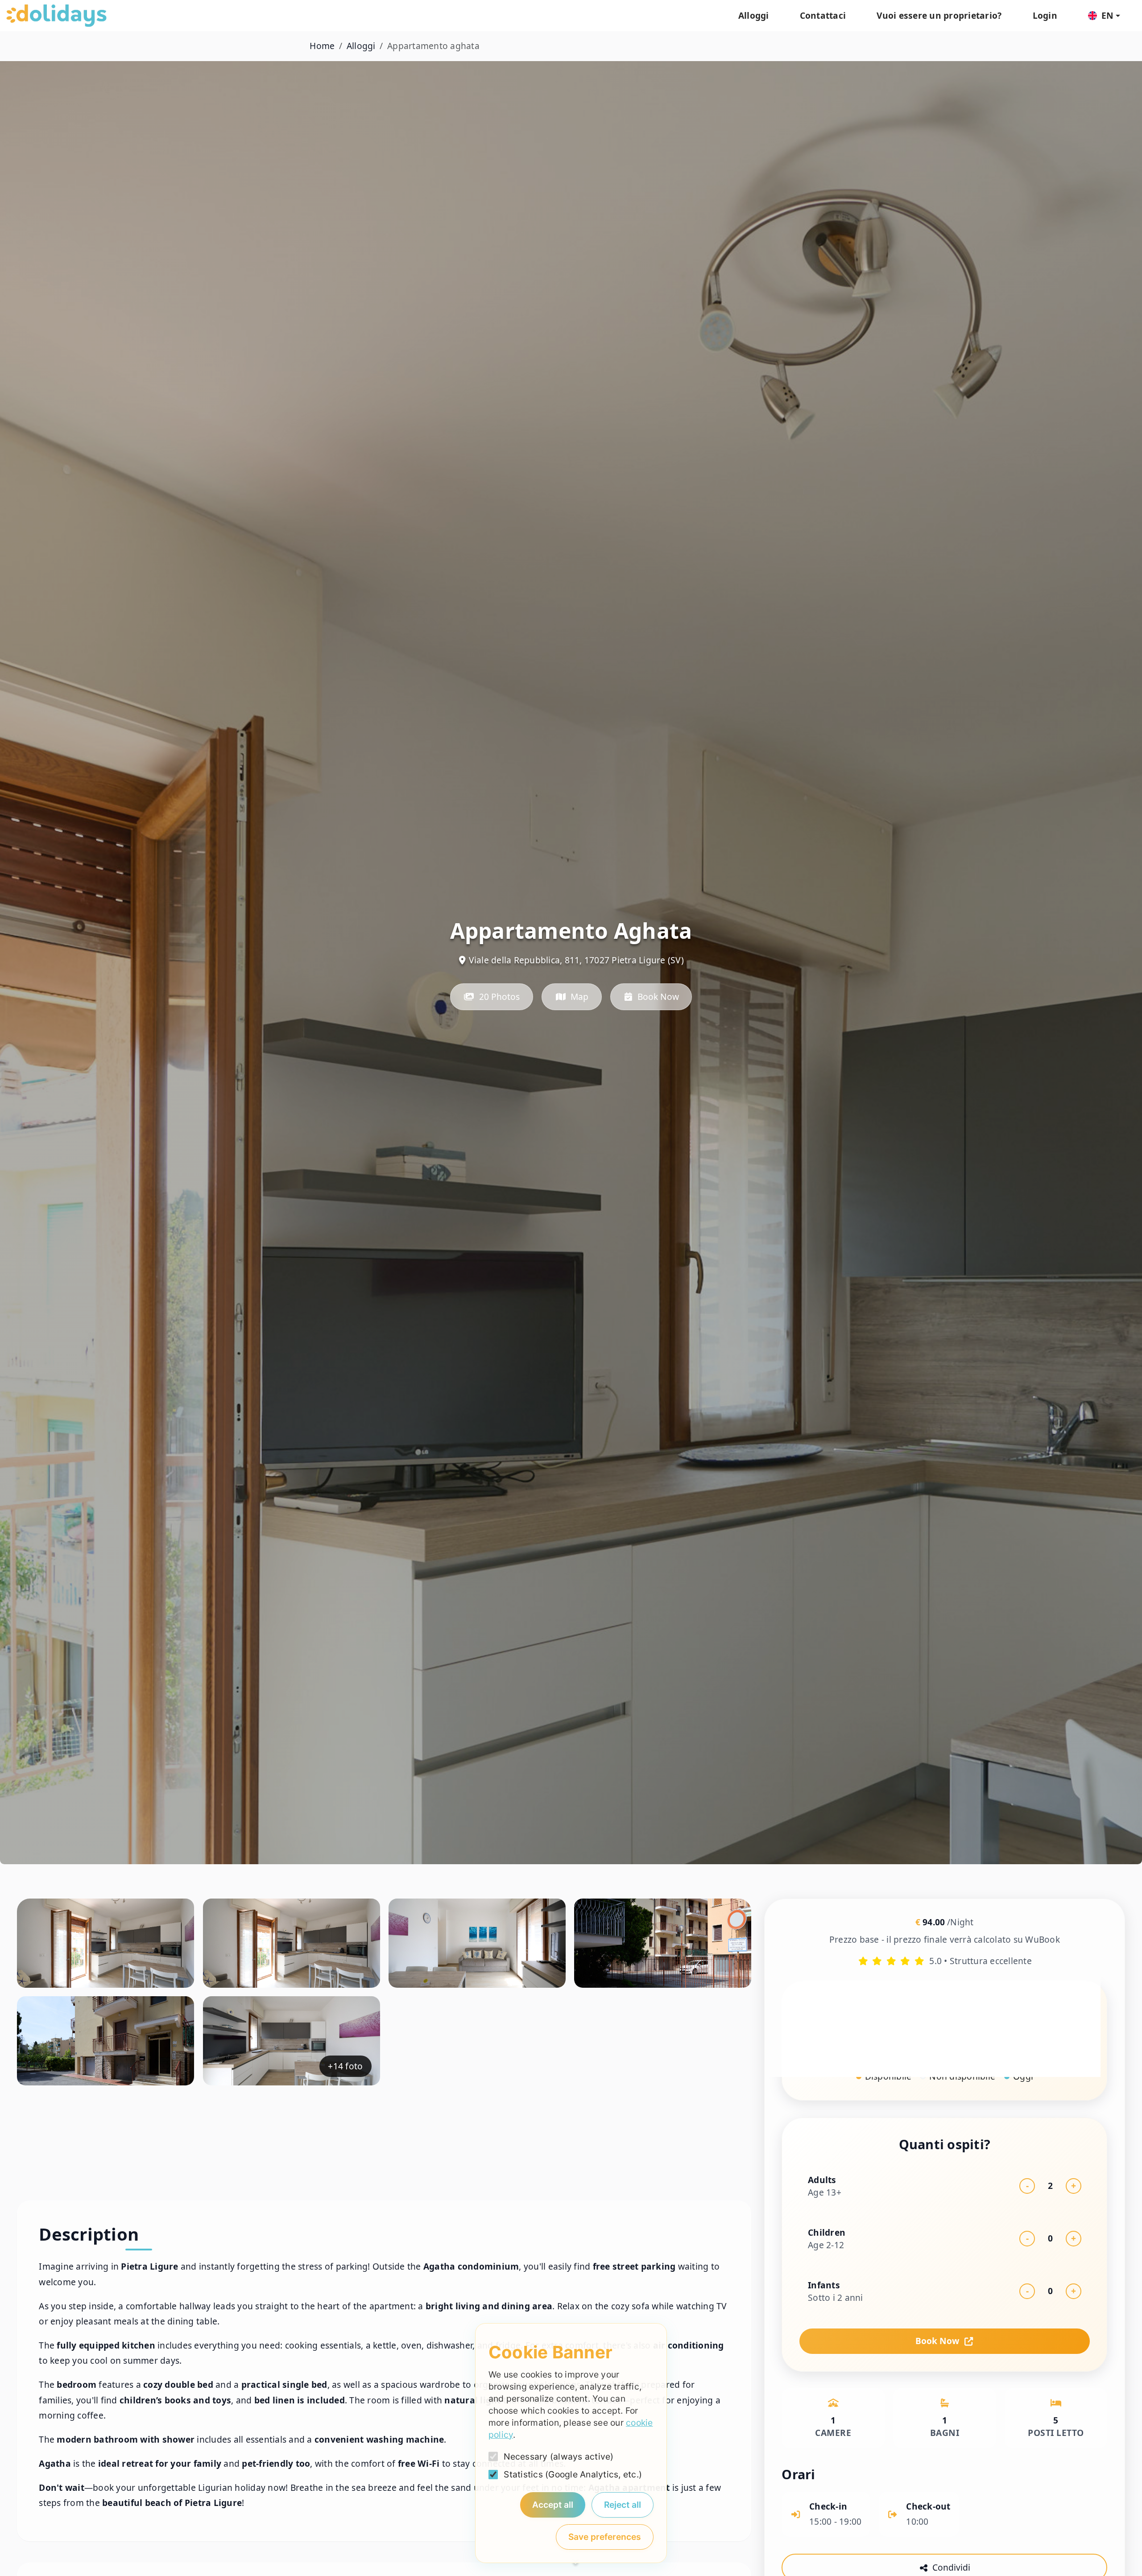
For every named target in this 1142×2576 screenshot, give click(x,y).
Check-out (973, 2027)
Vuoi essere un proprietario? (939, 15)
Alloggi (754, 15)
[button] (1104, 16)
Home (322, 46)
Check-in (818, 2027)
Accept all (553, 2505)
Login (1045, 15)
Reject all (623, 2505)
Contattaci (823, 15)
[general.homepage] (56, 16)
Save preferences (605, 2537)
